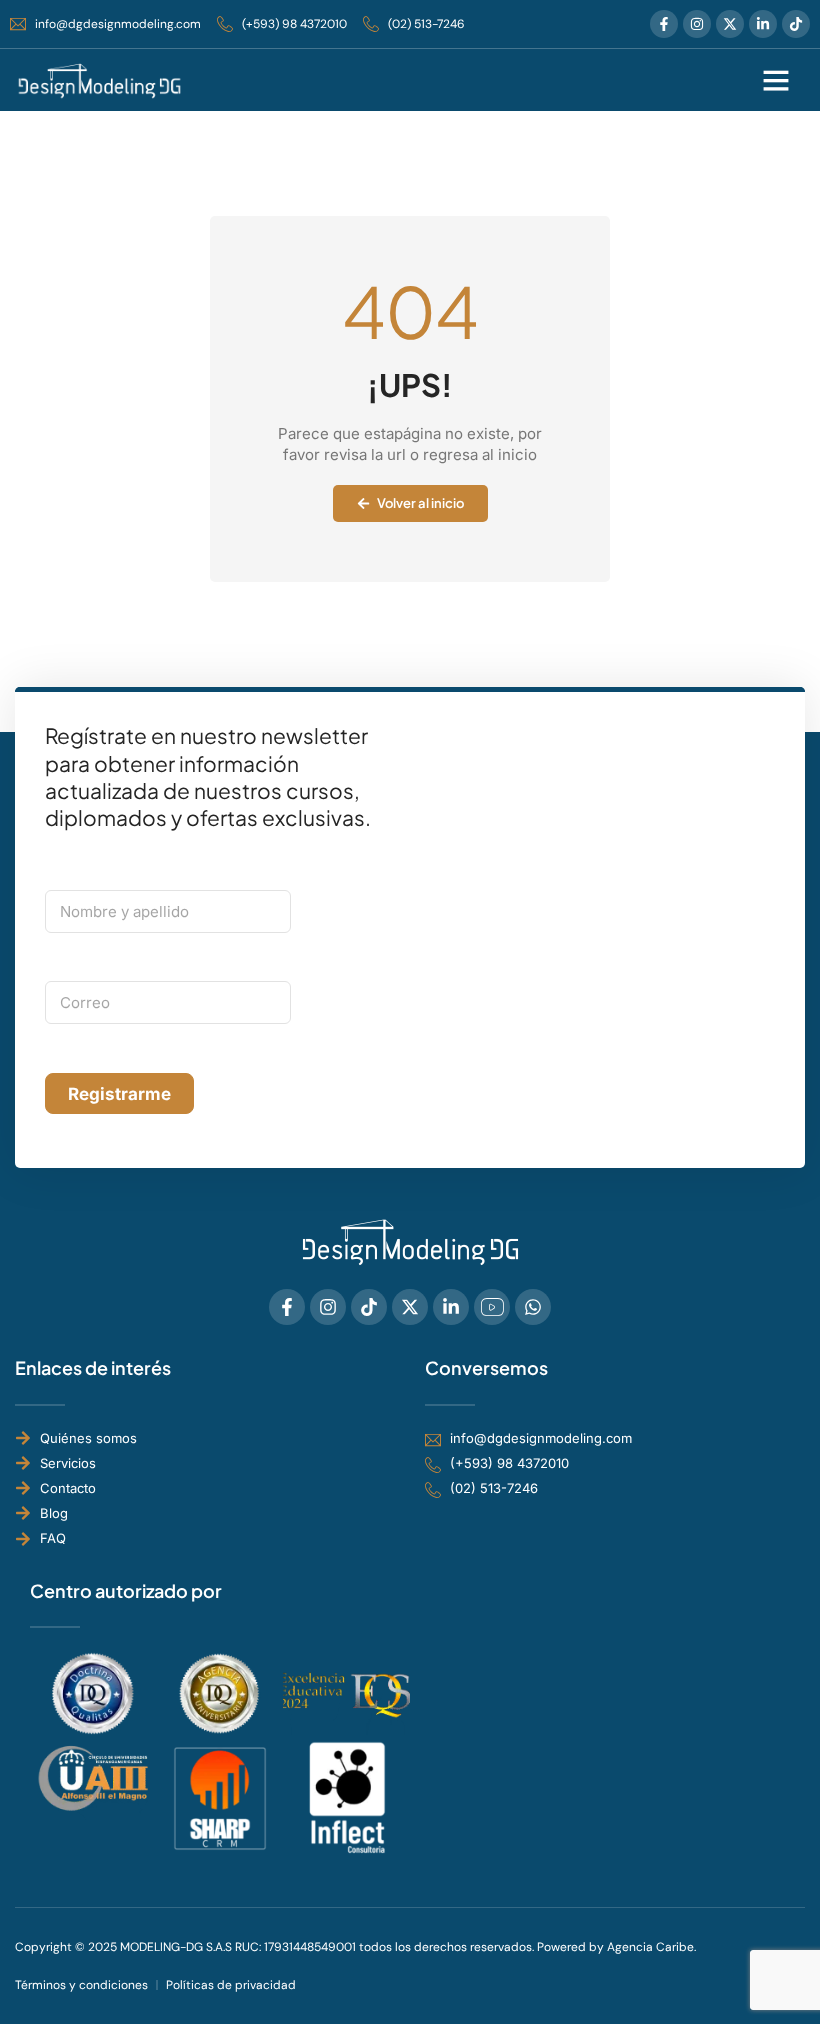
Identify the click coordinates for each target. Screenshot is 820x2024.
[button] (776, 80)
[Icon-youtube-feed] (492, 1307)
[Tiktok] (796, 24)
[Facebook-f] (664, 24)
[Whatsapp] (533, 1307)
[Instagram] (697, 24)
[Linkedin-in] (763, 24)
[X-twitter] (730, 24)
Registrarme (119, 1094)
